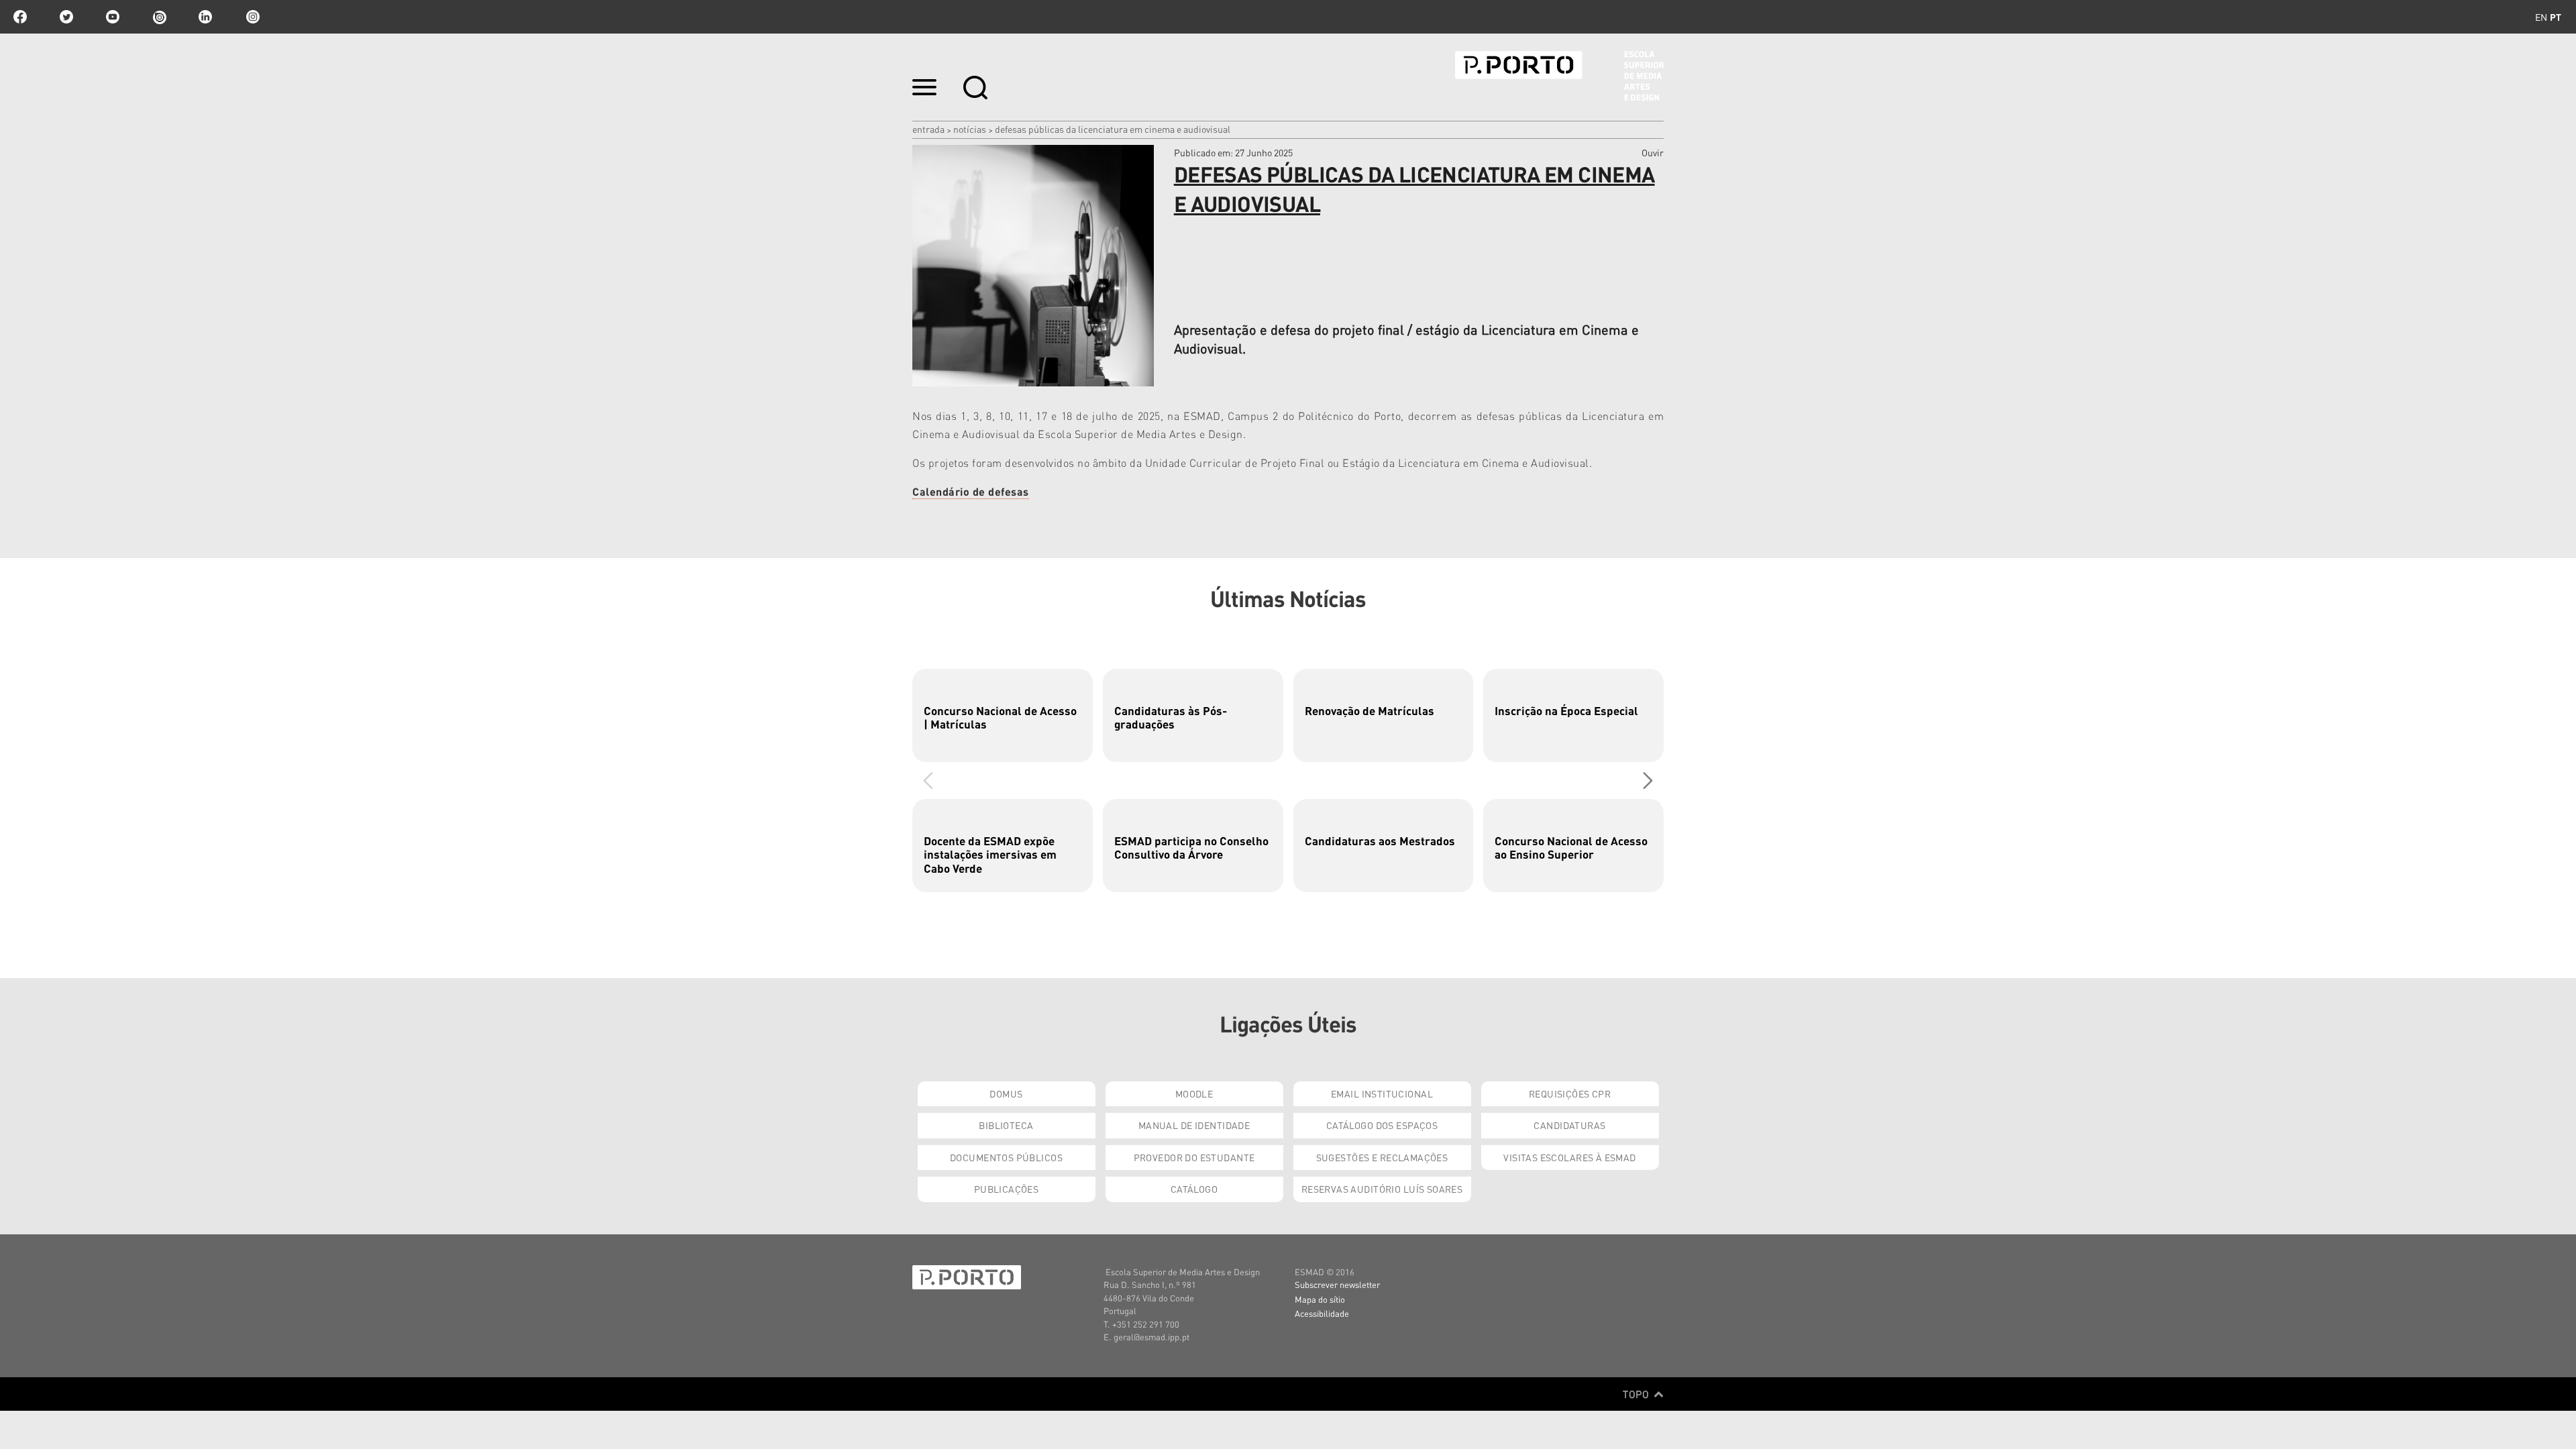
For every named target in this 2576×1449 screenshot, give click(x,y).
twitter (66, 17)
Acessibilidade (1322, 1313)
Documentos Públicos (1006, 1157)
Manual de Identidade (1194, 1125)
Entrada (928, 129)
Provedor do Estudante (1194, 1157)
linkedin (205, 17)
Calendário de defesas (971, 491)
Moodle (1194, 1093)
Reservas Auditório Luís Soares (1382, 1189)
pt (2556, 17)
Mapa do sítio (1320, 1299)
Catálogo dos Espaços (1382, 1125)
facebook (20, 17)
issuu (159, 17)
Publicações (1007, 1189)
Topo (1637, 1394)
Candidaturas (1569, 1125)
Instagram (252, 17)
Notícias (970, 129)
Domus (1006, 1093)
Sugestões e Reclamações (1382, 1157)
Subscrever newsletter (1337, 1284)
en (2541, 17)
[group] (1003, 715)
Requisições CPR (1570, 1093)
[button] (1648, 780)
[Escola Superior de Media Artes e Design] (1559, 76)
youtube (113, 17)
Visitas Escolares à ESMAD (1570, 1157)
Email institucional (1382, 1093)
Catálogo (1194, 1189)
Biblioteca (1006, 1125)
